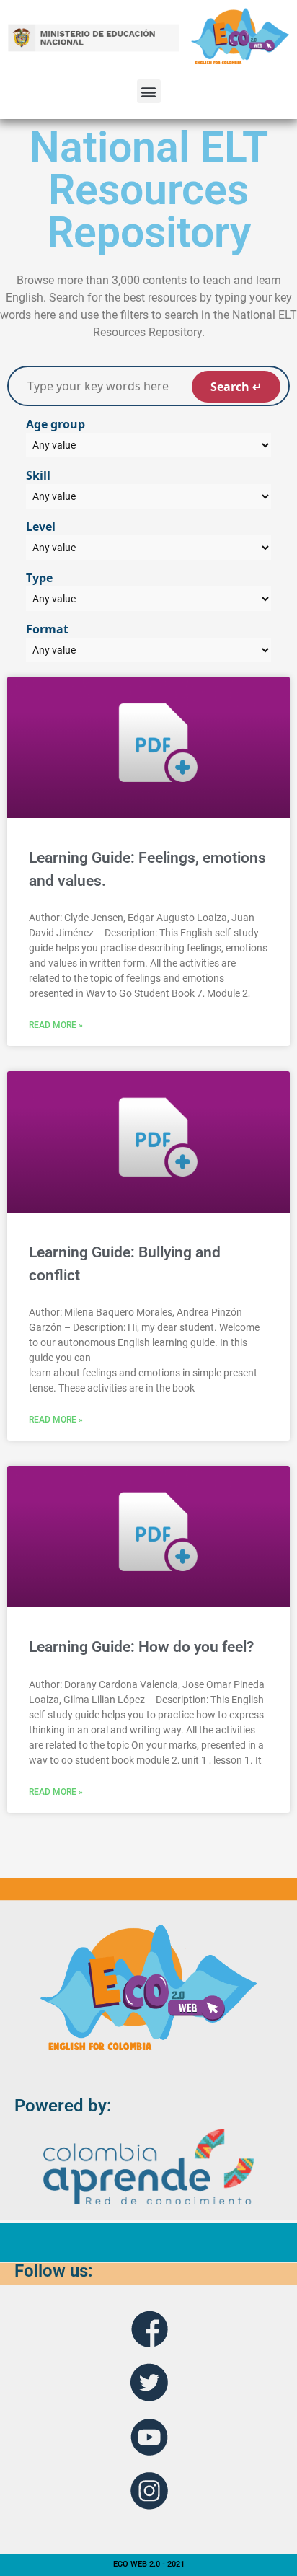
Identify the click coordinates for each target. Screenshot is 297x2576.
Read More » (56, 1025)
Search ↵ (236, 387)
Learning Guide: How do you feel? (141, 1647)
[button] (149, 91)
